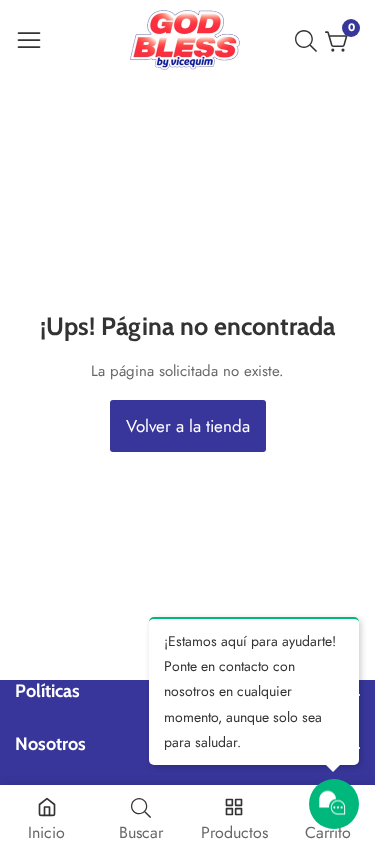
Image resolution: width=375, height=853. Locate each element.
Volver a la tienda (188, 426)
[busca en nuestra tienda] (310, 41)
